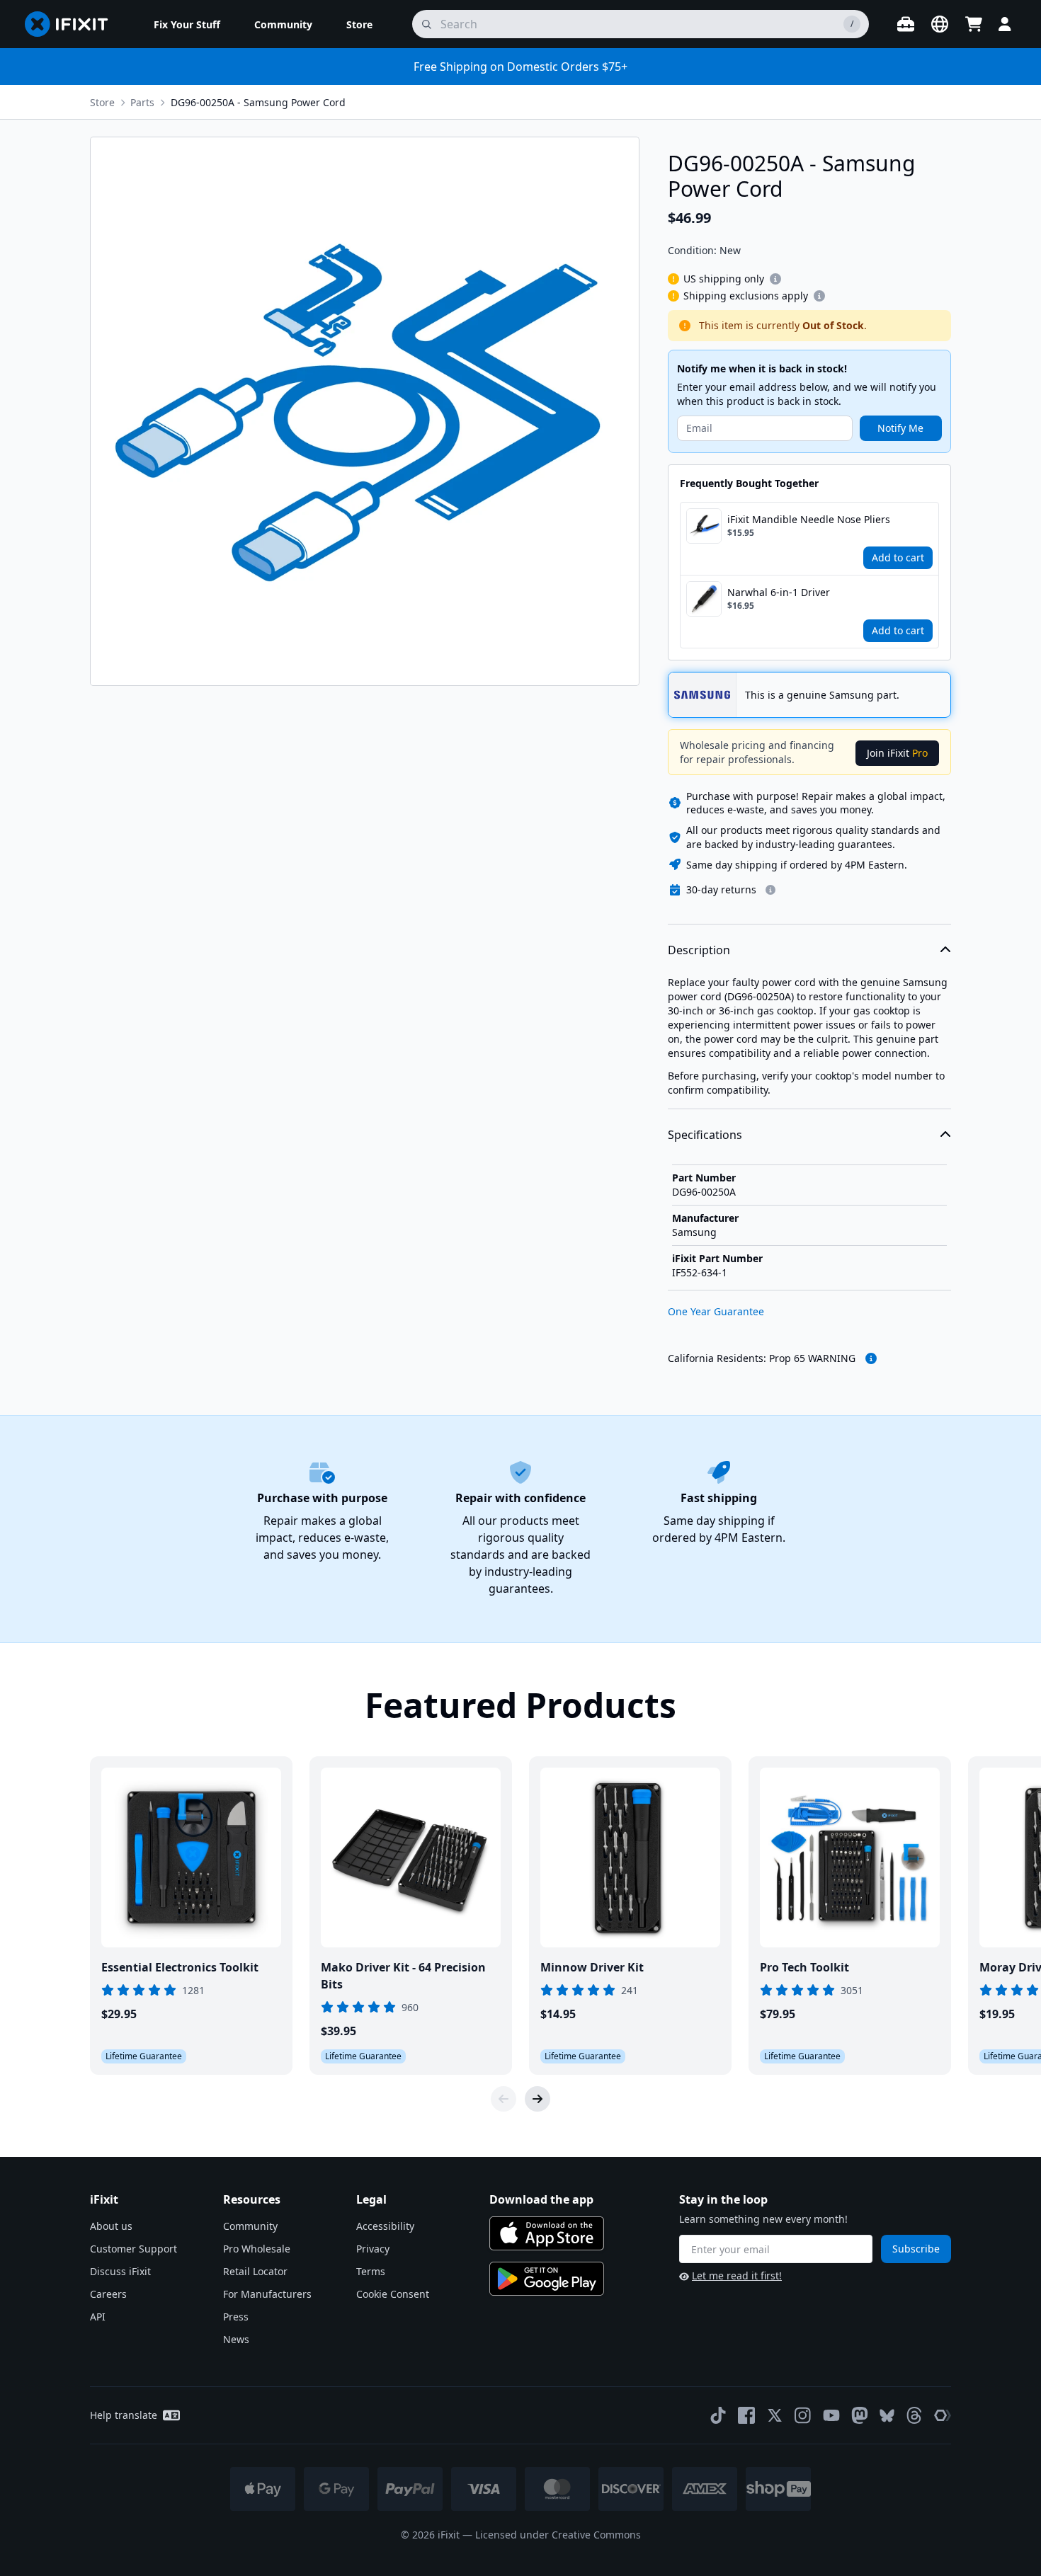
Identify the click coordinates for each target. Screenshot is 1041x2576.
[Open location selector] (940, 24)
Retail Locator (255, 2271)
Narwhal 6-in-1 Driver (779, 592)
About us (111, 2226)
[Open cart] (974, 24)
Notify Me (900, 428)
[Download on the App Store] (547, 2233)
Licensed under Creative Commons (558, 2535)
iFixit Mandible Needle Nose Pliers (809, 519)
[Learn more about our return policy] (770, 890)
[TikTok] (718, 2415)
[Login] (1005, 24)
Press (236, 2317)
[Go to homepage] (72, 24)
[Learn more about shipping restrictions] (775, 279)
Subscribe (916, 2249)
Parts (142, 102)
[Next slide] (537, 2099)
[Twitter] (775, 2415)
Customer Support (133, 2249)
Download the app (541, 2199)
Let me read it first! (737, 2276)
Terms (371, 2271)
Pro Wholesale (257, 2249)
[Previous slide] (504, 2099)
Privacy (373, 2249)
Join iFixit (897, 753)
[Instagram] (803, 2415)
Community (250, 2226)
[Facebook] (746, 2415)
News (236, 2339)
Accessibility (385, 2226)
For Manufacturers (267, 2294)
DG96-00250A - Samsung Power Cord (258, 102)
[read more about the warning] (871, 1358)
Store (102, 102)
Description (699, 950)
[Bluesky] (887, 2416)
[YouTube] (831, 2415)
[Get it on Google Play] (547, 2279)
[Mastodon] (860, 2415)
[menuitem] (187, 24)
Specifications (705, 1135)
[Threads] (914, 2415)
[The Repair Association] (943, 2415)
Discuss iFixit (120, 2271)
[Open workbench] (906, 24)
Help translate (124, 2415)
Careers (108, 2294)
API (98, 2317)
